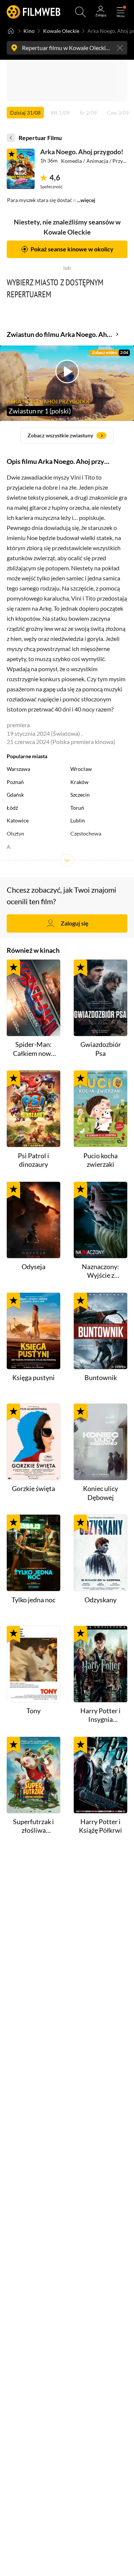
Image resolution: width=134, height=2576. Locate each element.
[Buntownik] (100, 1331)
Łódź (12, 808)
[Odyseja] (33, 1220)
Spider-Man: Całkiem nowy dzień (34, 1049)
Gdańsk (15, 795)
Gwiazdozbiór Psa (101, 1049)
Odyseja (33, 1267)
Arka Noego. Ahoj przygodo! (82, 152)
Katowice (18, 821)
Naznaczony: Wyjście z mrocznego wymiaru (100, 1271)
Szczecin (80, 795)
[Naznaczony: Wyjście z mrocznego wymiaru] (100, 1220)
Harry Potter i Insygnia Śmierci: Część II (100, 1715)
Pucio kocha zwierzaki (100, 1160)
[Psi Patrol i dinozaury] (33, 1109)
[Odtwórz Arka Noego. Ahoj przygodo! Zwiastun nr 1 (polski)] (21, 169)
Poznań (15, 782)
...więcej (86, 200)
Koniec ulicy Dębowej (100, 1493)
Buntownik (101, 1377)
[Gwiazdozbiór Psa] (100, 998)
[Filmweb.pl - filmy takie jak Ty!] (33, 12)
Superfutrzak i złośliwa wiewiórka (33, 1826)
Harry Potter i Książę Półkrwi (100, 1826)
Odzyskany (100, 1600)
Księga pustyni (33, 1377)
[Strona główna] (11, 31)
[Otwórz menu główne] (121, 12)
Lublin (78, 821)
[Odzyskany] (100, 1553)
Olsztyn (15, 834)
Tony (33, 1711)
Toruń (77, 808)
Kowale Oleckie (61, 31)
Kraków (79, 782)
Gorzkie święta (33, 1488)
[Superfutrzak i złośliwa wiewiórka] (33, 1775)
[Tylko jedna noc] (33, 1553)
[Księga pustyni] (33, 1331)
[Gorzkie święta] (33, 1442)
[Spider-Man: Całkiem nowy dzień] (33, 998)
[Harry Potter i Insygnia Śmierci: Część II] (100, 1664)
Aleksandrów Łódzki (94, 860)
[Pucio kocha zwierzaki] (100, 1109)
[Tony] (33, 1664)
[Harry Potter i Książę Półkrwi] (100, 1775)
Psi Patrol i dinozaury (33, 1160)
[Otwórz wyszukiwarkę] (80, 12)
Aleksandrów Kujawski (33, 860)
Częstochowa (86, 834)
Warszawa (18, 769)
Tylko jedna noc (33, 1600)
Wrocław (81, 769)
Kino (29, 31)
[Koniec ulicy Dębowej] (100, 1442)
